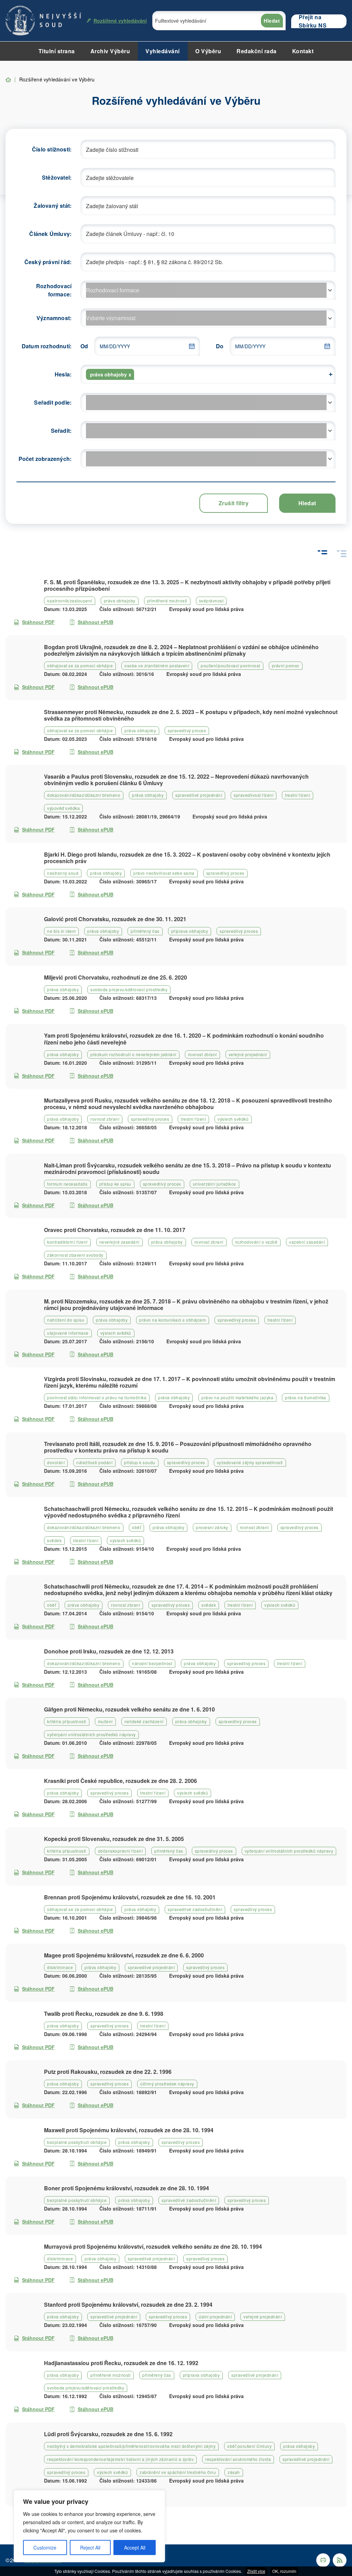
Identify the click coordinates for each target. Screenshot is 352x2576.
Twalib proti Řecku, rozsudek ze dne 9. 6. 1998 (104, 2014)
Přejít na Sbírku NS (313, 21)
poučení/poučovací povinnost (230, 665)
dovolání (56, 1462)
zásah (234, 2472)
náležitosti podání (94, 1462)
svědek (54, 1540)
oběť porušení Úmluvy (249, 2446)
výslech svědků (233, 1119)
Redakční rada (257, 51)
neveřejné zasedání (119, 1242)
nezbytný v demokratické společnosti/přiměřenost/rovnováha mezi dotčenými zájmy (131, 2446)
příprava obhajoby (190, 931)
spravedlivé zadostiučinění (195, 1909)
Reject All (90, 2547)
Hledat (272, 21)
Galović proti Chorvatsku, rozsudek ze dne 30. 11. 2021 (115, 919)
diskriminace (60, 1967)
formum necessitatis (67, 1184)
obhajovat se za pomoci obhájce (80, 665)
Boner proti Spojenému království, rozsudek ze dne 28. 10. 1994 (126, 2188)
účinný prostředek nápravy (167, 2084)
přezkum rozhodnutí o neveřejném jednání (133, 1054)
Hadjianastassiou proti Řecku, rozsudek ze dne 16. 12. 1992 (121, 2363)
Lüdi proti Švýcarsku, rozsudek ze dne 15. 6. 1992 (108, 2434)
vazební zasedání (307, 1242)
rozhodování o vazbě (256, 1242)
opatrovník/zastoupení (70, 601)
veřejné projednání (248, 1054)
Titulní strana (57, 51)
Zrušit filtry (234, 503)
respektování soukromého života (238, 2459)
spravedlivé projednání (199, 795)
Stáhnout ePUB (96, 622)
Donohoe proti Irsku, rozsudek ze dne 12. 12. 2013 (109, 1651)
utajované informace (68, 1333)
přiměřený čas (145, 931)
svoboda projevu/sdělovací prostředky (129, 989)
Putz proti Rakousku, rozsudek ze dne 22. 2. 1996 (108, 2072)
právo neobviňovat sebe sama (164, 873)
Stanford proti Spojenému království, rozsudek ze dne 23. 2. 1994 (128, 2304)
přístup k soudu (140, 1462)
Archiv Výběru (110, 51)
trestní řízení (298, 795)
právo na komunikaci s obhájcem (173, 1320)
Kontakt (303, 51)
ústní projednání (215, 2317)
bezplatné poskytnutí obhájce (77, 2142)
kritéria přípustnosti (67, 1721)
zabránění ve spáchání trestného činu (178, 2472)
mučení (105, 1721)
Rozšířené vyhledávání (120, 21)
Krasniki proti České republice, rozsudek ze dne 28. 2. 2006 (120, 1781)
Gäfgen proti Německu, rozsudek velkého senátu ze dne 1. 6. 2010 (129, 1709)
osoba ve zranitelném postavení (157, 665)
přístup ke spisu (115, 1184)
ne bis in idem (61, 931)
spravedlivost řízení (254, 795)
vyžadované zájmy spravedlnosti (250, 1462)
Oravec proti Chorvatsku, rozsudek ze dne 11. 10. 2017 (115, 1230)
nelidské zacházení (144, 1721)
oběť (136, 1527)
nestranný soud (63, 873)
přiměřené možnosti (167, 601)
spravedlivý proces (187, 730)
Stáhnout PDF (38, 622)
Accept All (135, 2547)
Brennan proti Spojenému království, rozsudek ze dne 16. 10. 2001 (130, 1897)
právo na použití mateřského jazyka (237, 1397)
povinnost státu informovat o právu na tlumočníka (97, 1397)
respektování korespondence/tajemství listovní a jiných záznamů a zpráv (120, 2459)
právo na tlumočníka (306, 1397)
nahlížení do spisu (66, 1320)
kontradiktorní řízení (67, 1242)
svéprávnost (211, 601)
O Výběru (208, 51)
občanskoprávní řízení (120, 1851)
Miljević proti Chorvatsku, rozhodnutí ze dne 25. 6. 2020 (115, 977)
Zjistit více (256, 2571)
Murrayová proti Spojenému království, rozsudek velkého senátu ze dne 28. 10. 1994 (153, 2246)
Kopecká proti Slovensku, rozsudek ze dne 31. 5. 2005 (114, 1839)
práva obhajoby (120, 601)
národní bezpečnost (152, 1663)
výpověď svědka (63, 808)
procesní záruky (212, 1527)
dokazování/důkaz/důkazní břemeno (84, 795)
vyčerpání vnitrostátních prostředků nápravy (91, 1734)
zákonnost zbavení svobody (75, 1255)
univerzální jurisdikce (214, 1184)
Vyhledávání (163, 51)
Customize (45, 2547)
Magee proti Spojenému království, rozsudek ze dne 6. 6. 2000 (124, 1955)
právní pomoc (286, 665)
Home (8, 80)
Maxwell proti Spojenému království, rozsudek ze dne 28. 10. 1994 (129, 2130)
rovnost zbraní (202, 1054)
